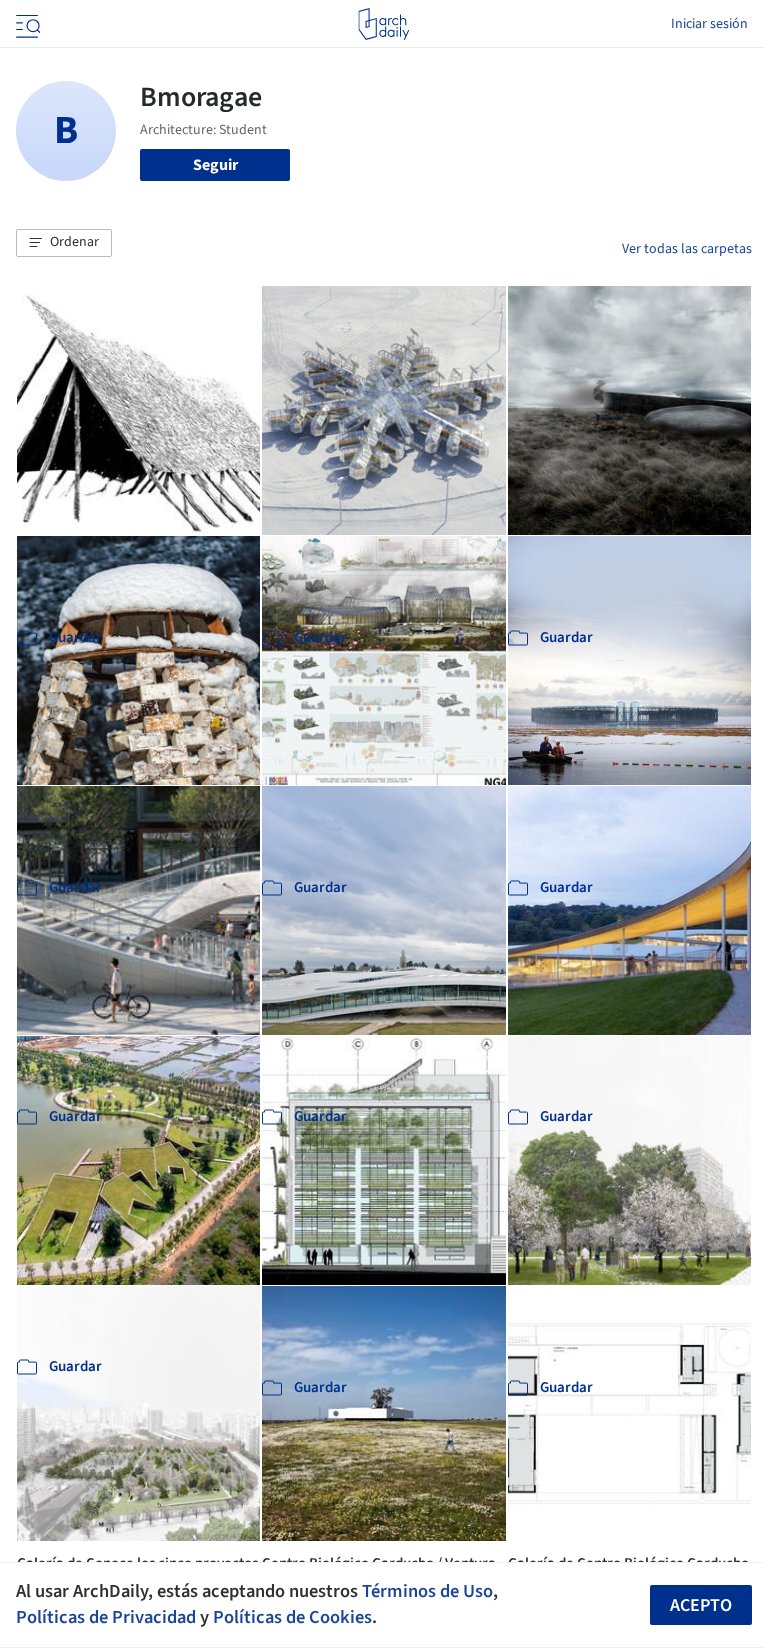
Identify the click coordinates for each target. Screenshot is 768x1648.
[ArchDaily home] (383, 24)
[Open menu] (26, 24)
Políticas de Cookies (292, 1617)
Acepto (701, 1605)
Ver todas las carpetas (687, 249)
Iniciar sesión (709, 24)
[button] (64, 243)
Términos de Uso (427, 1591)
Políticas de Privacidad (106, 1617)
